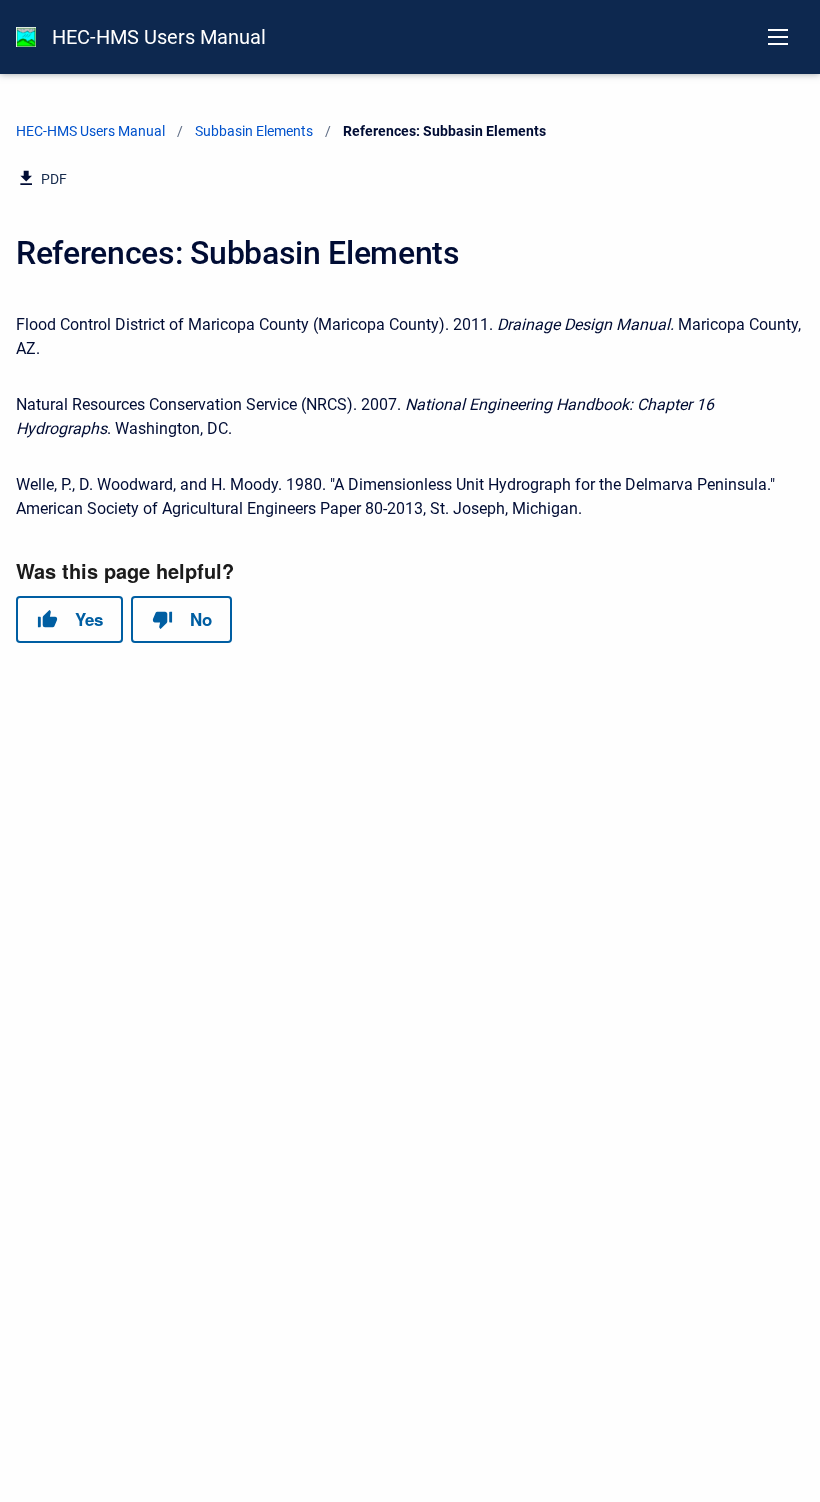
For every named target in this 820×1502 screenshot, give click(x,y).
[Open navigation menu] (778, 37)
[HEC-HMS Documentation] (26, 37)
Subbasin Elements (254, 131)
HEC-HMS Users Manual (159, 37)
